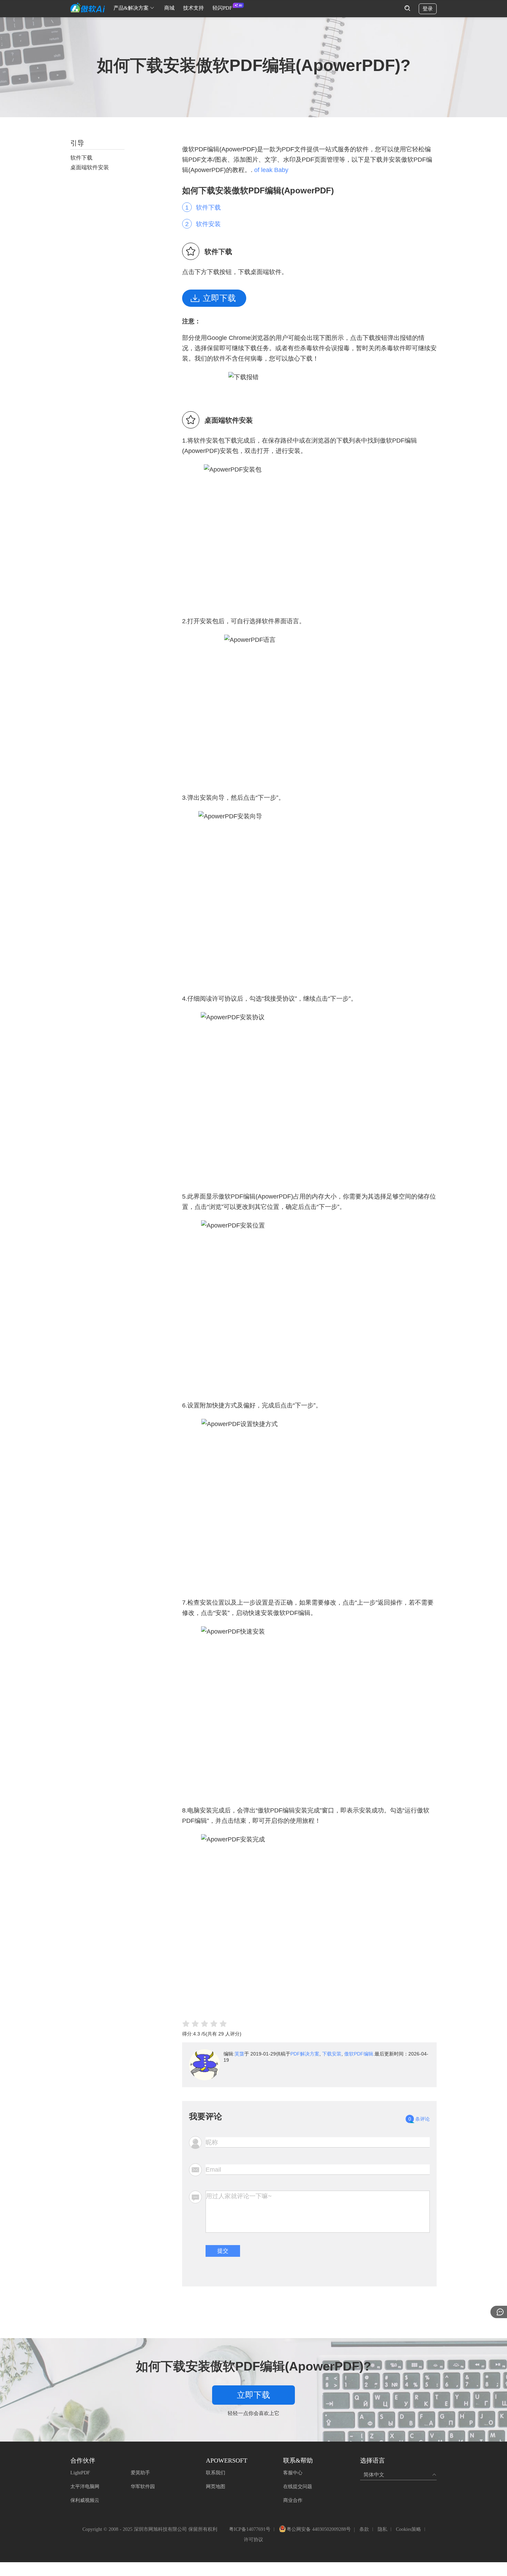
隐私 (382, 2529)
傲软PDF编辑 (359, 2054)
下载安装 (332, 2054)
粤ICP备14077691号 (250, 2529)
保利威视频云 (85, 2500)
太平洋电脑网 (85, 2487)
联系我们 (216, 2473)
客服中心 (293, 2473)
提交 (223, 2251)
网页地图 (216, 2487)
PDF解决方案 (305, 2054)
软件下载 (208, 208)
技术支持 (193, 8)
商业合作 (293, 2500)
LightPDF (80, 2473)
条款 (364, 2529)
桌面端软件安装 (90, 167)
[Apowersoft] (88, 8)
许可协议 (254, 2540)
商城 (169, 8)
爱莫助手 (140, 2473)
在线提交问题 (298, 2487)
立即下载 (219, 298)
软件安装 (208, 224)
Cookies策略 (409, 2529)
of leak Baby (271, 170)
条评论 (419, 2119)
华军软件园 (143, 2487)
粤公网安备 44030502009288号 (319, 2530)
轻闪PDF (222, 8)
